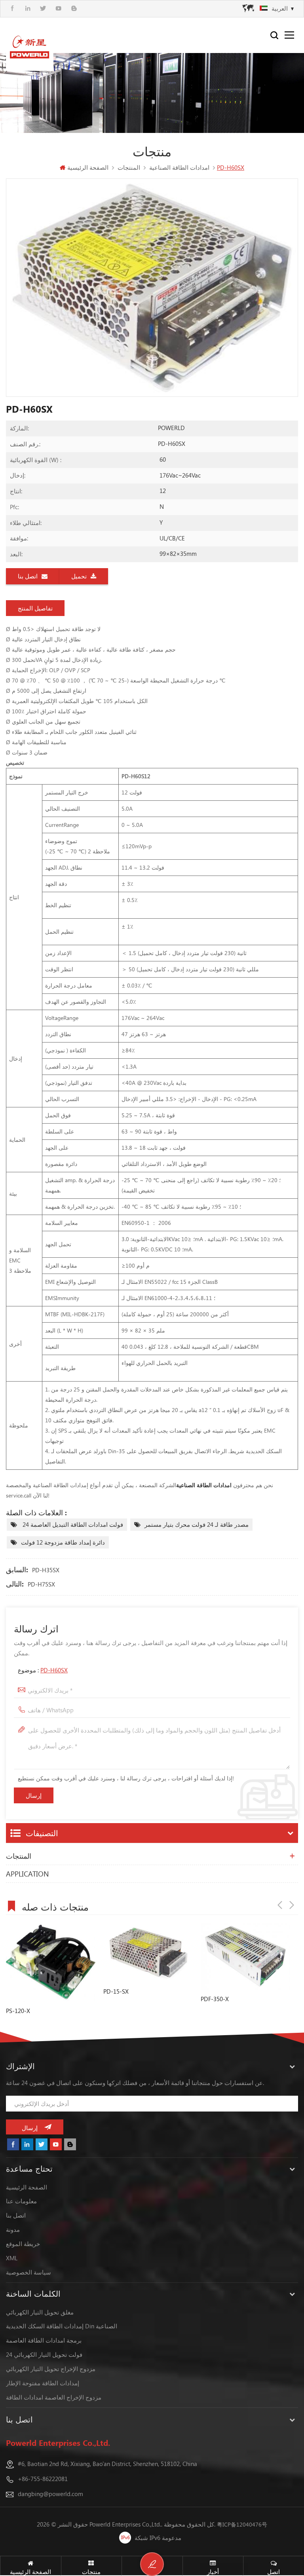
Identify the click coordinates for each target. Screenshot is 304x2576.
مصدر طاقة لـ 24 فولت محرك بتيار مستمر (197, 1524)
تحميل (79, 576)
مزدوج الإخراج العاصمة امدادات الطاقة (54, 2397)
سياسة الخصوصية (28, 2272)
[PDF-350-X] (245, 1956)
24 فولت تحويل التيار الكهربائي (44, 2354)
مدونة (13, 2229)
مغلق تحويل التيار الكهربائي (40, 2312)
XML (12, 2258)
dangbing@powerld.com (50, 2494)
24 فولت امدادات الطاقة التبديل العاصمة (72, 1524)
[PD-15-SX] (148, 1952)
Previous (280, 1905)
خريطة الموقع (23, 2244)
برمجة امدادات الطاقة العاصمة (44, 2340)
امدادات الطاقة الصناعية (205, 1485)
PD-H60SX (54, 1670)
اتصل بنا (28, 576)
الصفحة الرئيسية (88, 167)
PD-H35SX (46, 1570)
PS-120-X (18, 2011)
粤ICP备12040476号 (242, 2524)
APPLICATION (27, 1874)
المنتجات (19, 1856)
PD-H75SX (41, 1584)
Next (292, 1905)
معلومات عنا (21, 2201)
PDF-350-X (215, 1999)
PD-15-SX (116, 1991)
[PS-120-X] (51, 1962)
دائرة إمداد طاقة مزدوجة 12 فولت (63, 1542)
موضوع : (43, 1670)
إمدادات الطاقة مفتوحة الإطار (43, 2383)
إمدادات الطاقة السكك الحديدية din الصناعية (62, 2326)
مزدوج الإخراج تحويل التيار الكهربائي (51, 2369)
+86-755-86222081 (43, 2479)
